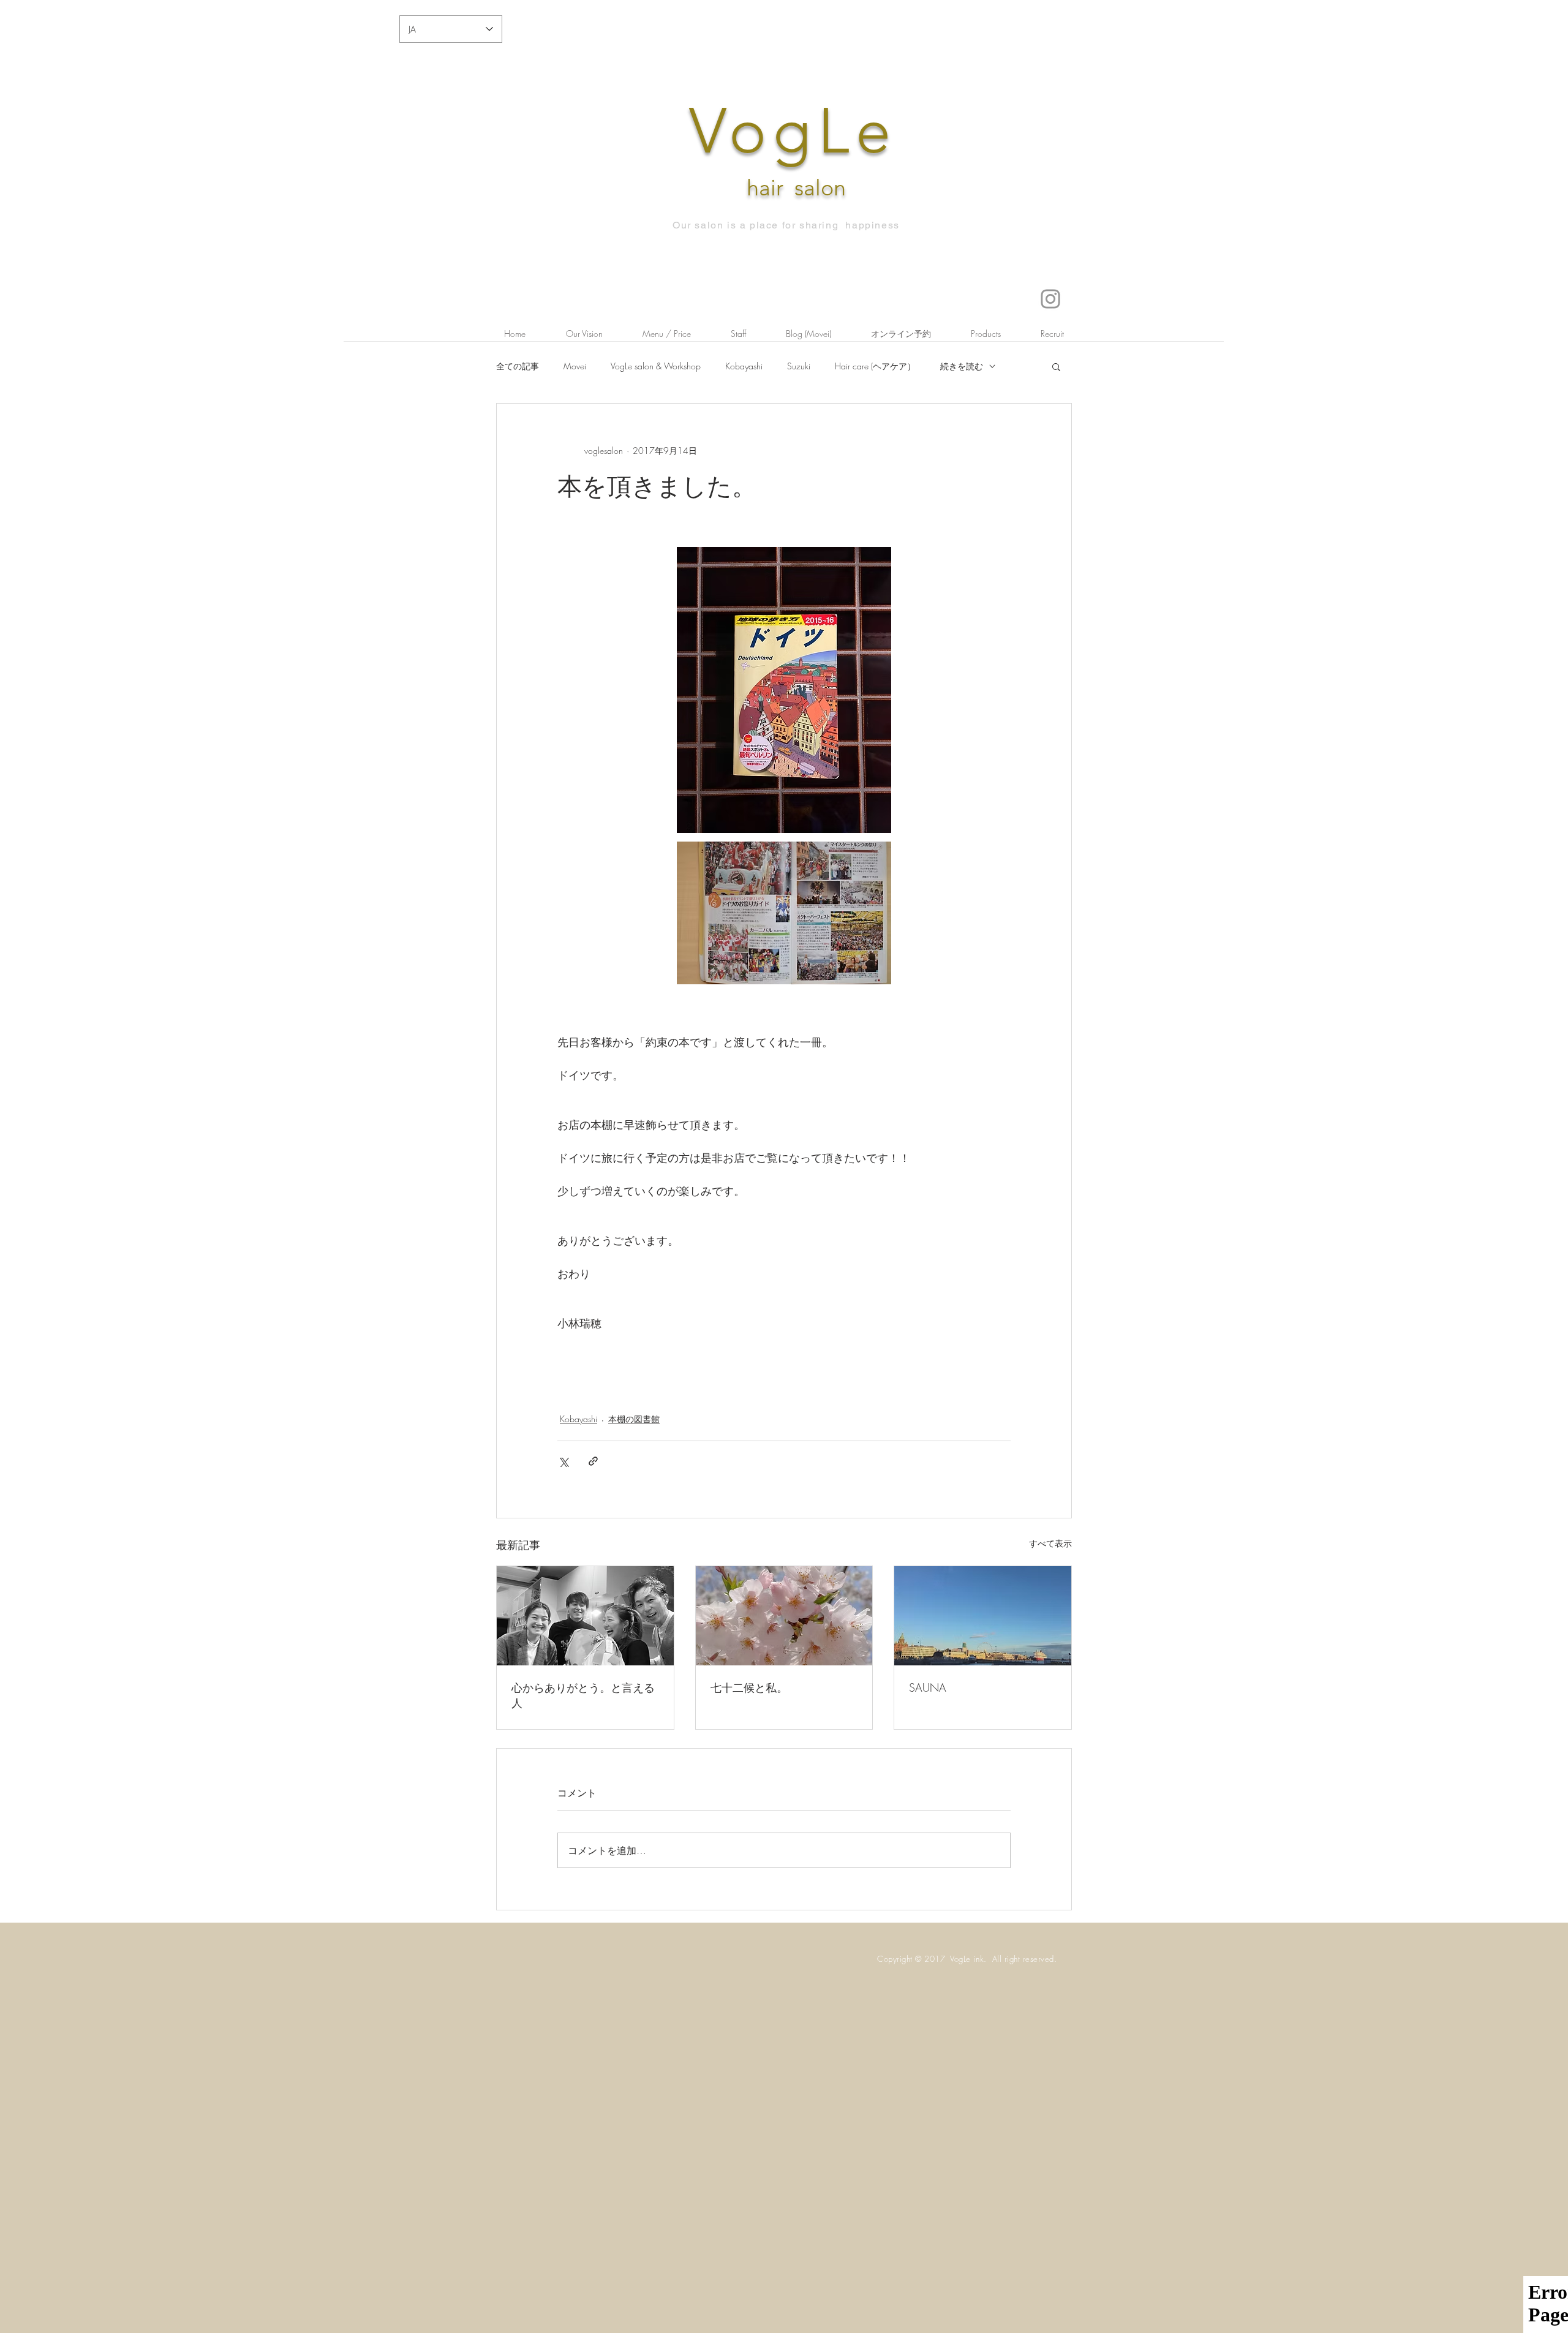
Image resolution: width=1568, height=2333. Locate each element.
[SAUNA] (983, 1616)
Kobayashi (744, 366)
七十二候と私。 (749, 1687)
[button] (1056, 366)
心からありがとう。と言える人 (583, 1695)
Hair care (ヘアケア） (875, 366)
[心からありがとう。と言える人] (585, 1616)
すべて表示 (1050, 1543)
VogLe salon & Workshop (656, 366)
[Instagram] (1050, 299)
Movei (575, 366)
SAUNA (928, 1687)
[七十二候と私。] (784, 1616)
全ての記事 (518, 366)
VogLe (793, 131)
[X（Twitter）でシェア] (563, 1461)
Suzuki (799, 366)
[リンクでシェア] (593, 1461)
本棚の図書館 (634, 1419)
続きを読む (962, 366)
